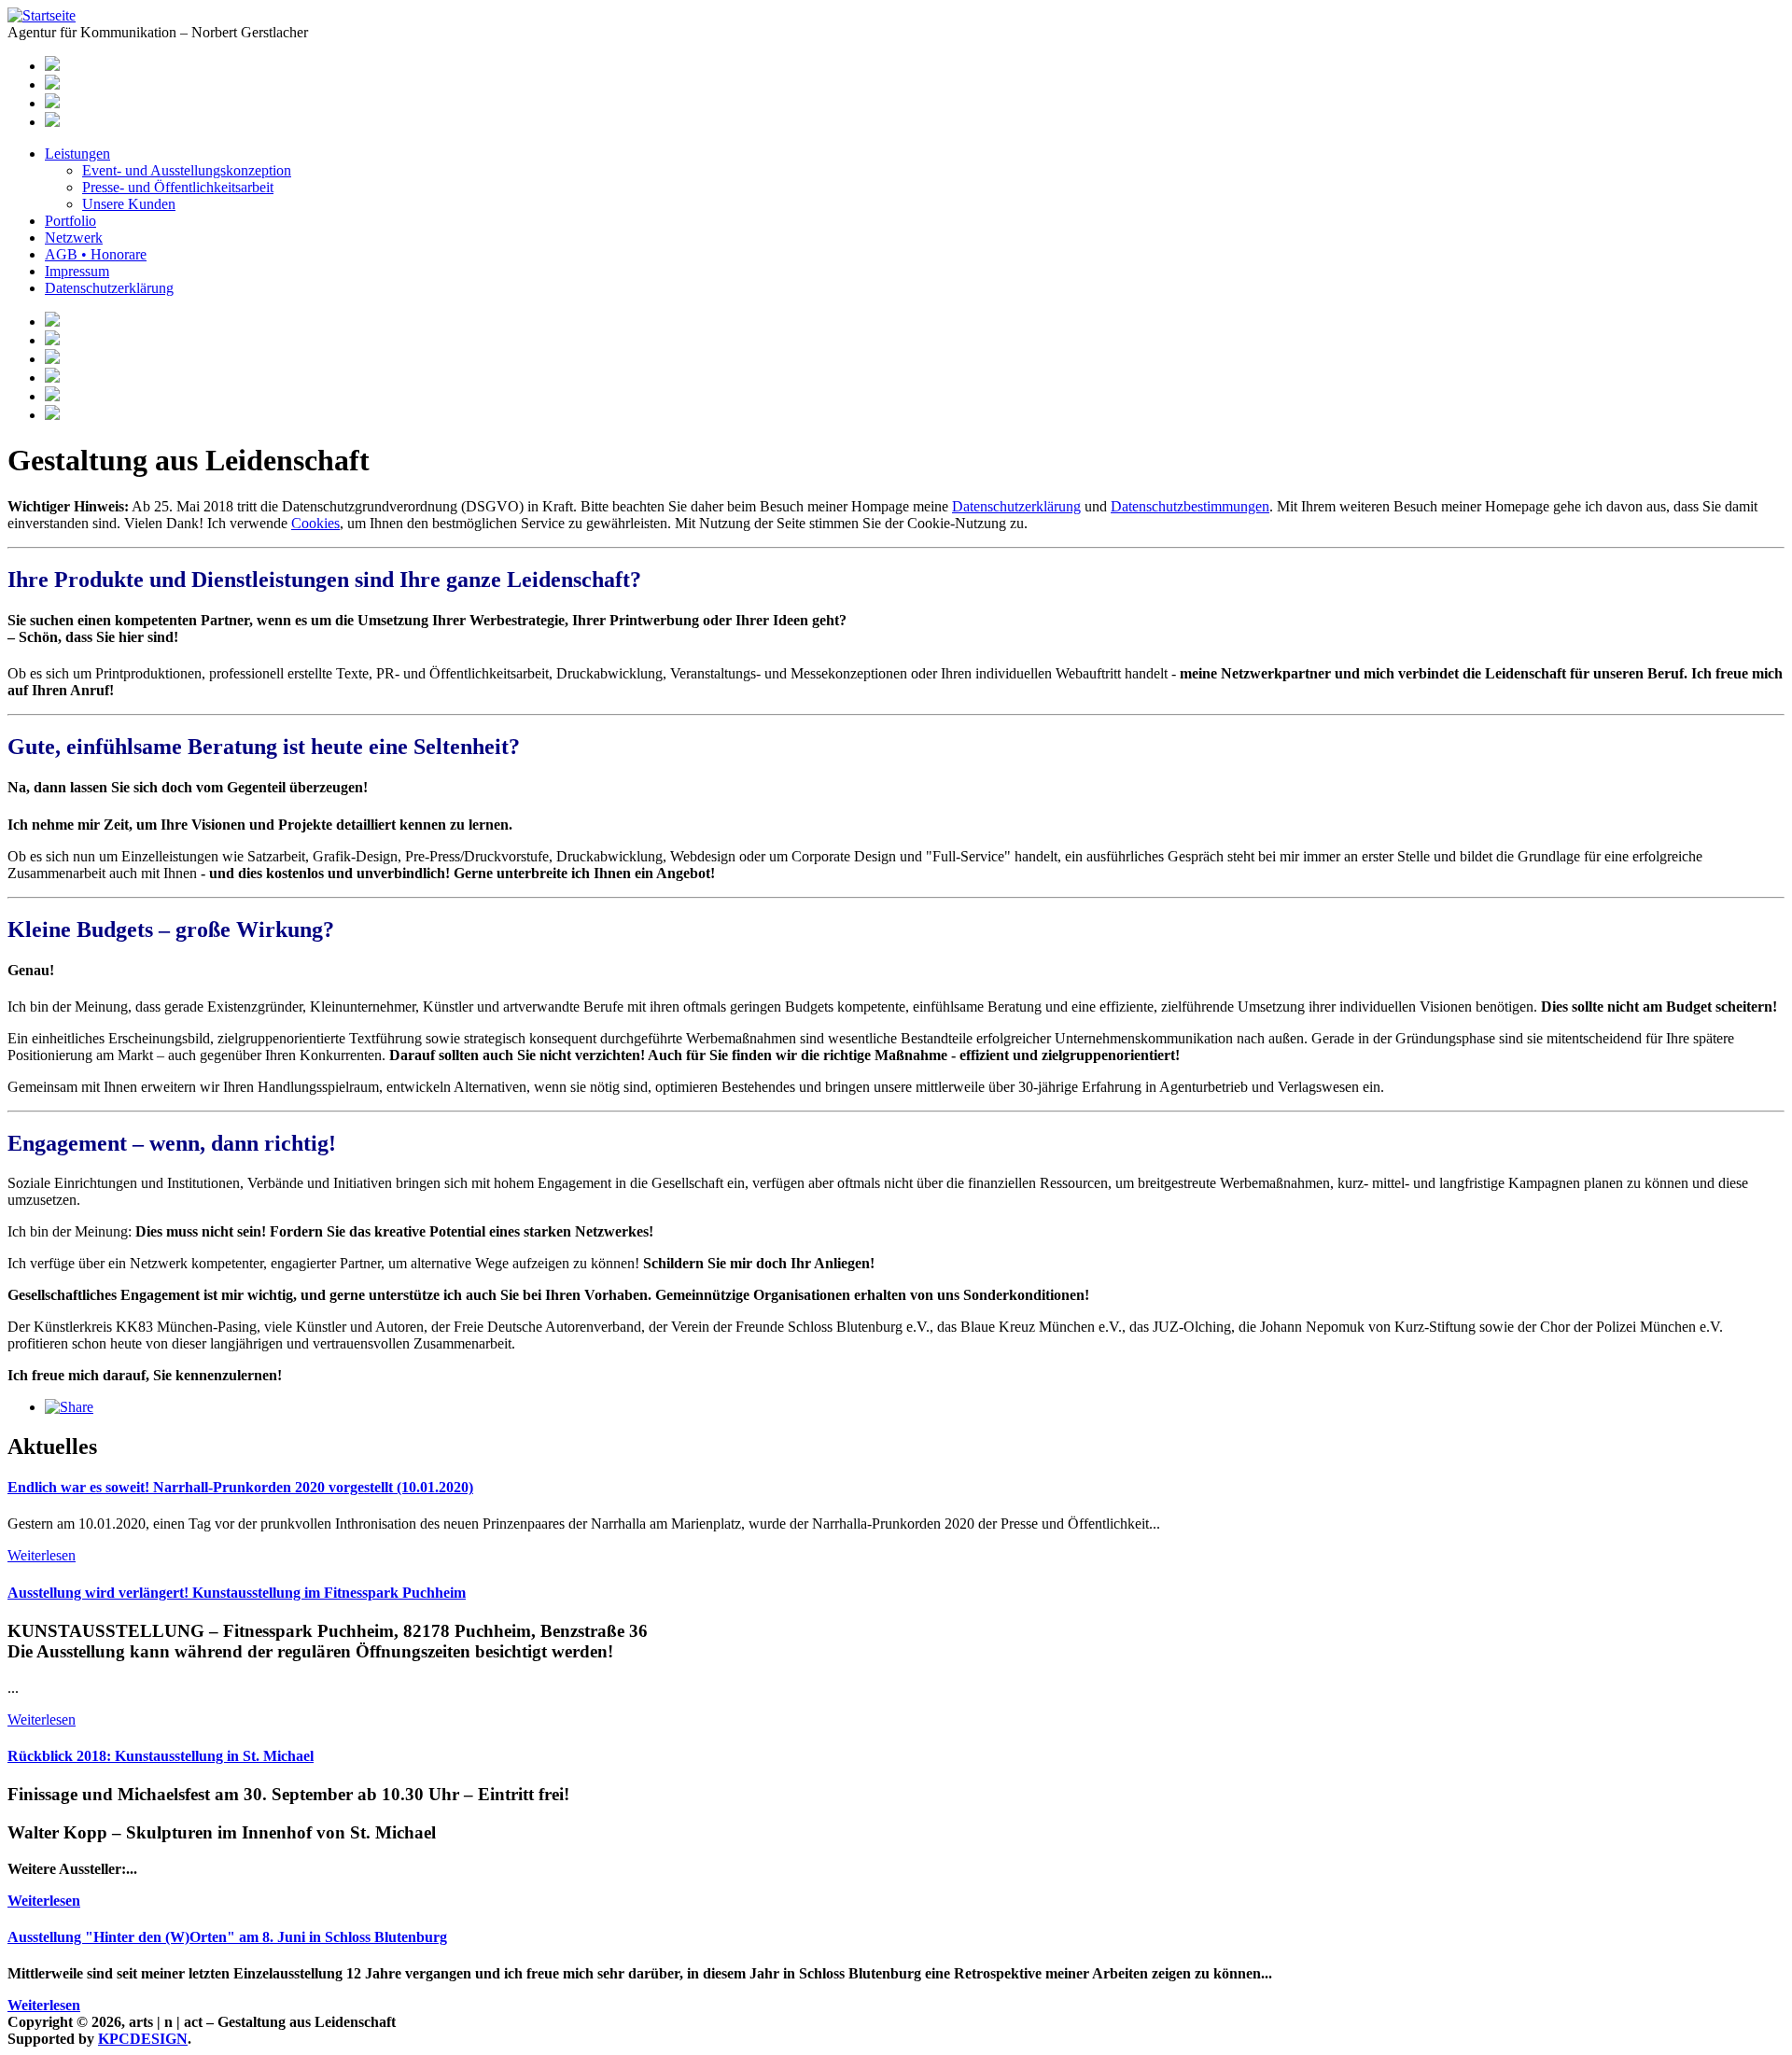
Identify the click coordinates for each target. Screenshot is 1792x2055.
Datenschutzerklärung (109, 288)
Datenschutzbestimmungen (1190, 506)
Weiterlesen (42, 1555)
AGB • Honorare (96, 254)
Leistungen (77, 154)
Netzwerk (74, 238)
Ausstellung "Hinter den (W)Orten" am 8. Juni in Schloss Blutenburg (227, 1937)
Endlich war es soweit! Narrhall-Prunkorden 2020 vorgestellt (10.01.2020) (240, 1487)
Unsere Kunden (129, 204)
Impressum (77, 271)
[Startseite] (42, 15)
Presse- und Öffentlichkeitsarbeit (178, 187)
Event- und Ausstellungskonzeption (187, 170)
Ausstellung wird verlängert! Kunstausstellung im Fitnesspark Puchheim (237, 1593)
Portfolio (70, 221)
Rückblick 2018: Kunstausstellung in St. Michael (161, 1756)
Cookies (315, 523)
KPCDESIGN (143, 2039)
